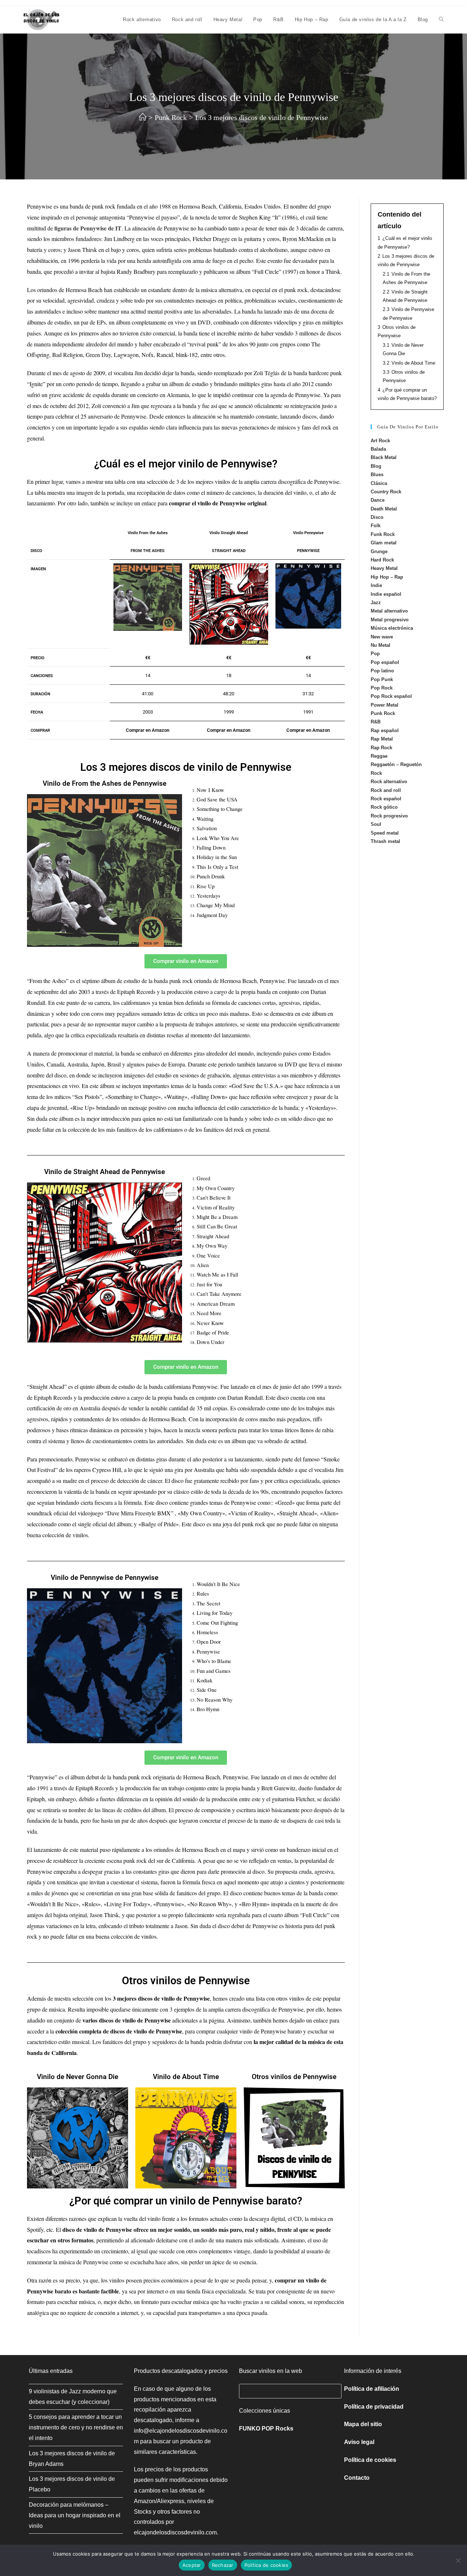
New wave (382, 637)
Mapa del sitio (363, 2424)
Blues (377, 475)
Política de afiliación (372, 2389)
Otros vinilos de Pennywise (294, 2077)
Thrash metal (385, 841)
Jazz (376, 603)
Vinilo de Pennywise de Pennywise (105, 1578)
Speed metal (385, 833)
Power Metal (385, 705)
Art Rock (380, 441)
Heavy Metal (384, 568)
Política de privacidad (374, 2407)
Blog (376, 466)
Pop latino (382, 671)
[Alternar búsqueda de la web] (441, 20)
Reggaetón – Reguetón (396, 764)
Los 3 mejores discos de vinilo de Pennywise (262, 117)
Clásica (379, 483)
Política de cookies (370, 2460)
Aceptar (192, 2565)
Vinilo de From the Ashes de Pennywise (105, 783)
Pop (375, 654)
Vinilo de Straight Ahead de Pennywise (105, 1172)
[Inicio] (143, 117)
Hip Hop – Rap (387, 577)
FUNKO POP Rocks (266, 2429)
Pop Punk (382, 679)
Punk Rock (383, 713)
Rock (376, 773)
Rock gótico (384, 807)
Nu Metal (381, 645)
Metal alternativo (389, 611)
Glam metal (384, 543)
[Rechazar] (458, 2560)
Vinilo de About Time (186, 2077)
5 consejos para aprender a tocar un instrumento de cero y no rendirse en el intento (76, 2427)
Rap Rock (381, 748)
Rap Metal (382, 739)
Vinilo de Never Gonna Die (78, 2077)
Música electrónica (392, 628)
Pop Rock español (391, 696)
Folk (376, 526)
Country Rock (386, 492)
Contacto (357, 2478)
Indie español (386, 594)
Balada (378, 449)
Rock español (386, 799)
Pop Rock (382, 688)
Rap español (385, 731)
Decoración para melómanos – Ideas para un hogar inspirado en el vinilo (75, 2515)
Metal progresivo (390, 620)
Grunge (379, 551)
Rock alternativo (389, 782)
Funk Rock (383, 534)
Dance (378, 500)
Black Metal (384, 457)
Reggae (379, 756)
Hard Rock (382, 560)
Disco (377, 517)
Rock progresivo (389, 816)
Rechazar (223, 2565)
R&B (376, 722)
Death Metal (384, 509)
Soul (376, 824)
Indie (376, 585)
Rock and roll (386, 790)
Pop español (385, 662)
